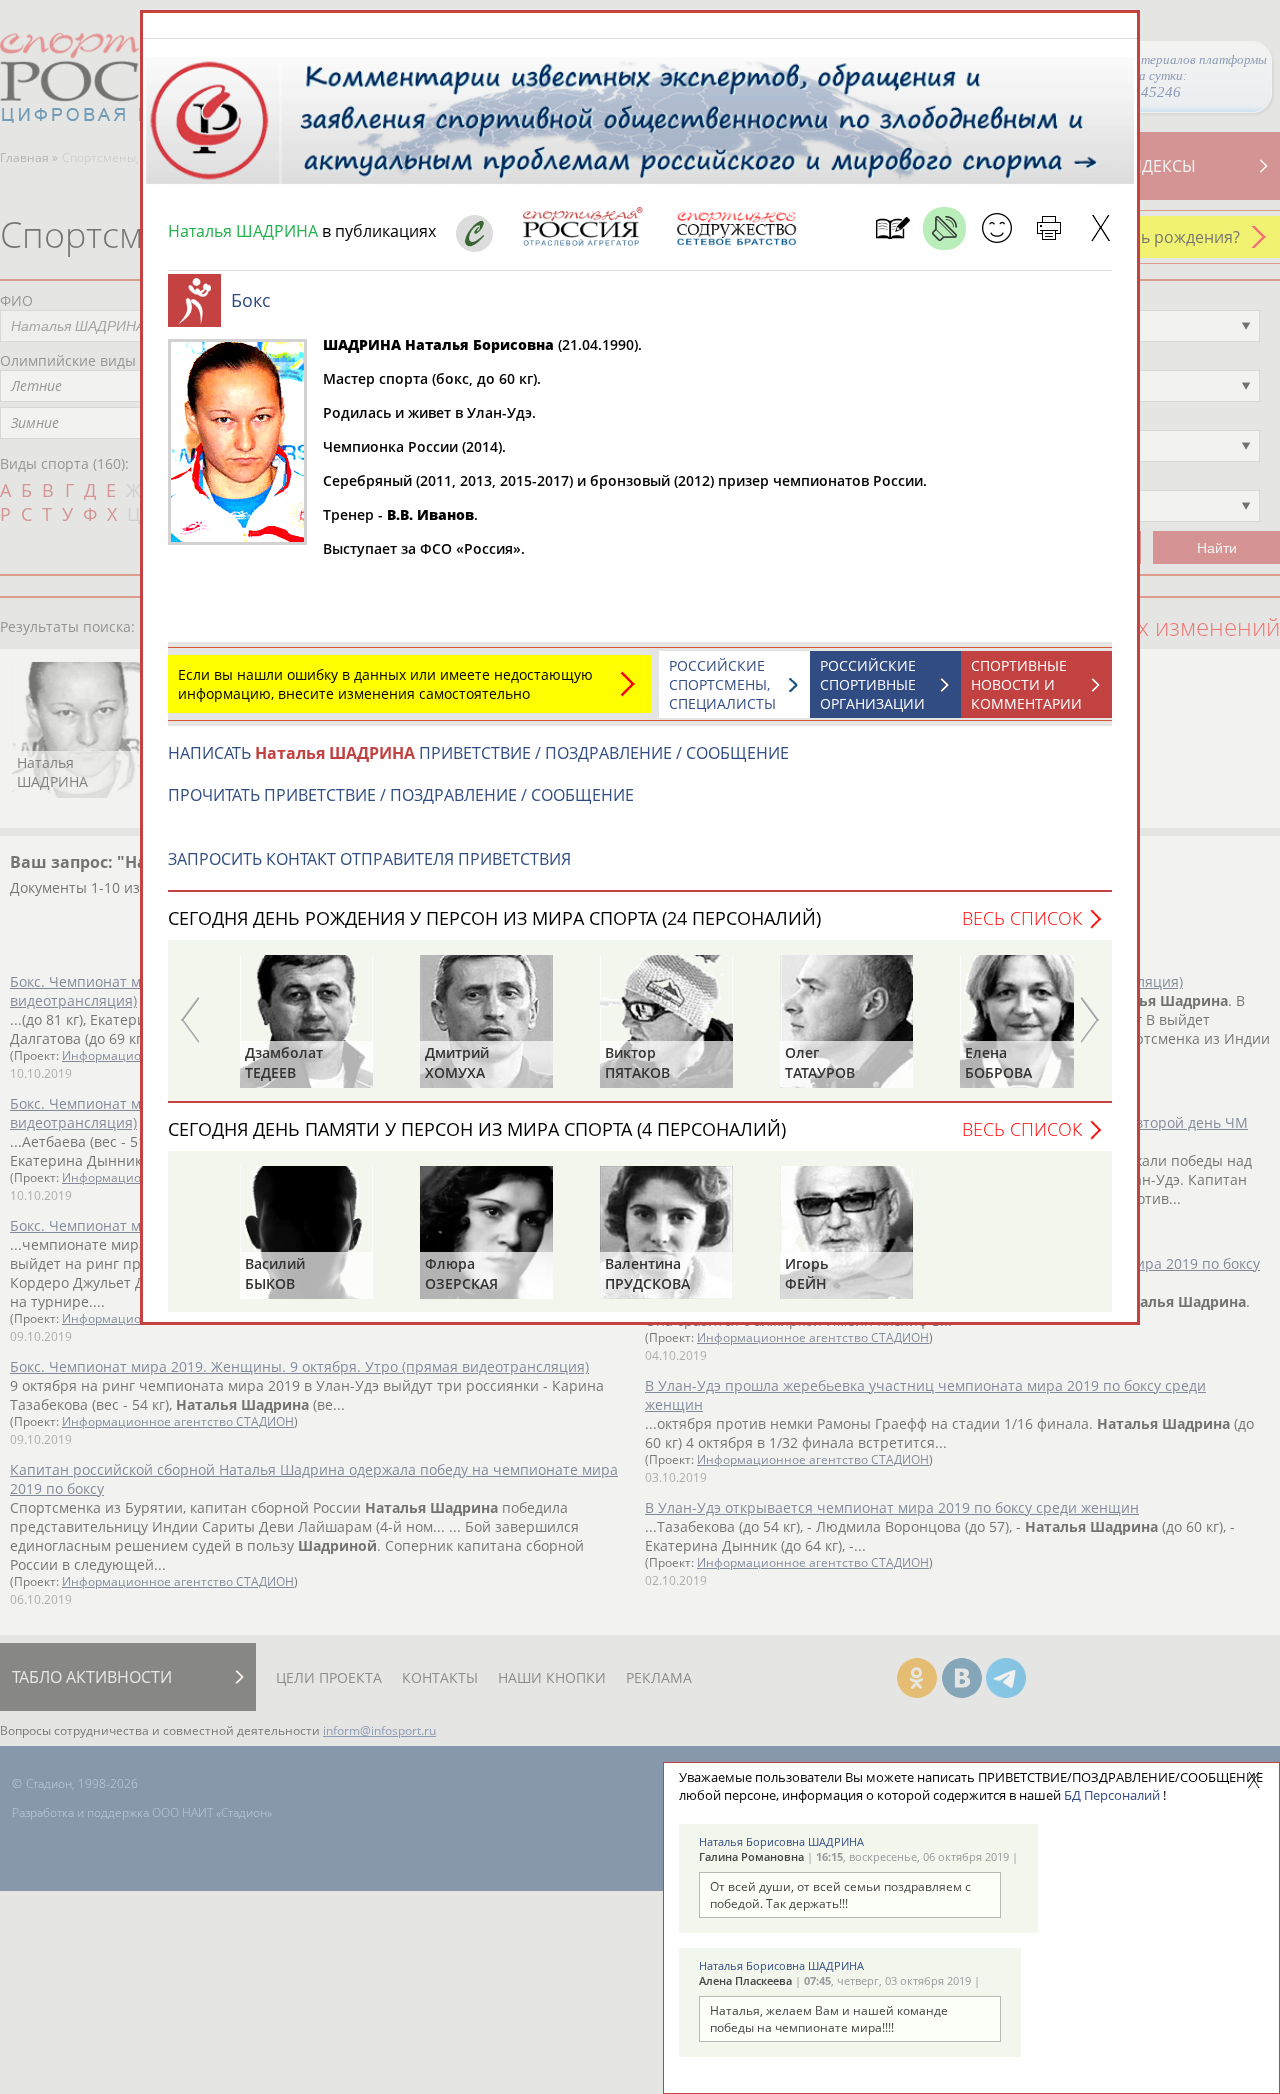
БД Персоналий (1112, 1795)
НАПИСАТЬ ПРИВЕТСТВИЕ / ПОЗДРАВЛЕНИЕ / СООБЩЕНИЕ (478, 753)
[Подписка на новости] (892, 228)
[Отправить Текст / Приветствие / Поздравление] (996, 228)
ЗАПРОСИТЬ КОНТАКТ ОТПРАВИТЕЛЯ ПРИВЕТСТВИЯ (369, 859)
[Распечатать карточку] (1048, 228)
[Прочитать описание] (944, 228)
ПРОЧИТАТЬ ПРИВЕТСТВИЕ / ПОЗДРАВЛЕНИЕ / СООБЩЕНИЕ (401, 795)
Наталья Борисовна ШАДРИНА (781, 1841)
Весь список (1022, 918)
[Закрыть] (1100, 228)
